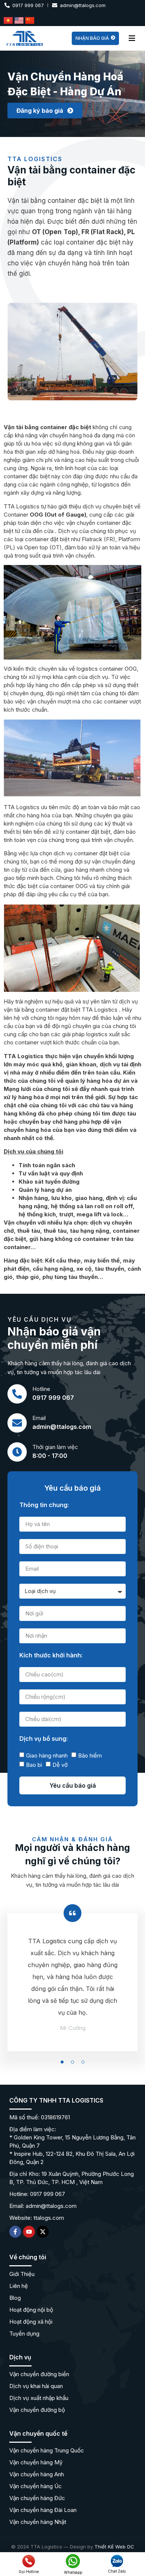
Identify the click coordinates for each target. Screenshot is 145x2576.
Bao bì (34, 1765)
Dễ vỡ (60, 1765)
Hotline (41, 1389)
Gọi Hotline (29, 2572)
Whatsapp (73, 2572)
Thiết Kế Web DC (114, 2547)
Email (39, 1418)
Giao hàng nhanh (47, 1755)
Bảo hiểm (90, 1755)
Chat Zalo (117, 2571)
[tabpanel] (72, 1991)
